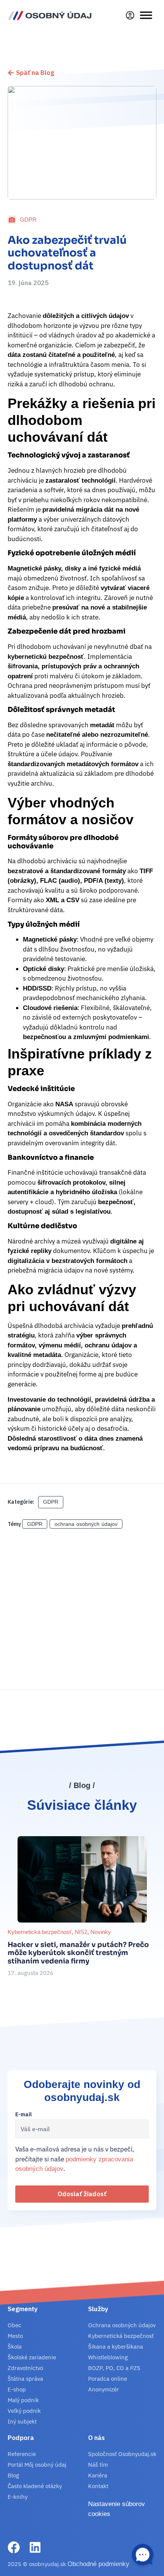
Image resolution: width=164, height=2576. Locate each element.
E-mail (23, 2115)
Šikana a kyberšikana (116, 2347)
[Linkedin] (35, 2547)
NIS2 (81, 1932)
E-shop (17, 2389)
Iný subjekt (22, 2421)
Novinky (101, 1932)
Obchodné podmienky (98, 2564)
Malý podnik (23, 2400)
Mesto (15, 2336)
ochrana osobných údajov (86, 1524)
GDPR (28, 220)
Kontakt (98, 2486)
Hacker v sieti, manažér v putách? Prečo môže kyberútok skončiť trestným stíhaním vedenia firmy (78, 1953)
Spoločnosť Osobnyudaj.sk (122, 2454)
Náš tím (98, 2465)
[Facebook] (14, 2547)
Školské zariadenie (32, 2357)
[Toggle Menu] (146, 15)
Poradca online (108, 2379)
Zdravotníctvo (25, 2368)
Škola (15, 2347)
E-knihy (18, 2497)
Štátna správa (25, 2379)
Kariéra (98, 2475)
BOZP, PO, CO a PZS (114, 2368)
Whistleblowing (108, 2357)
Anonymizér (104, 2389)
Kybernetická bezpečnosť (40, 1932)
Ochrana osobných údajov (122, 2325)
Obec (14, 2325)
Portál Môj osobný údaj (37, 2465)
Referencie (22, 2454)
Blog (13, 2475)
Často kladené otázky (35, 2486)
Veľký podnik (24, 2411)
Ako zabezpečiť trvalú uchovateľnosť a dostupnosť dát (67, 253)
